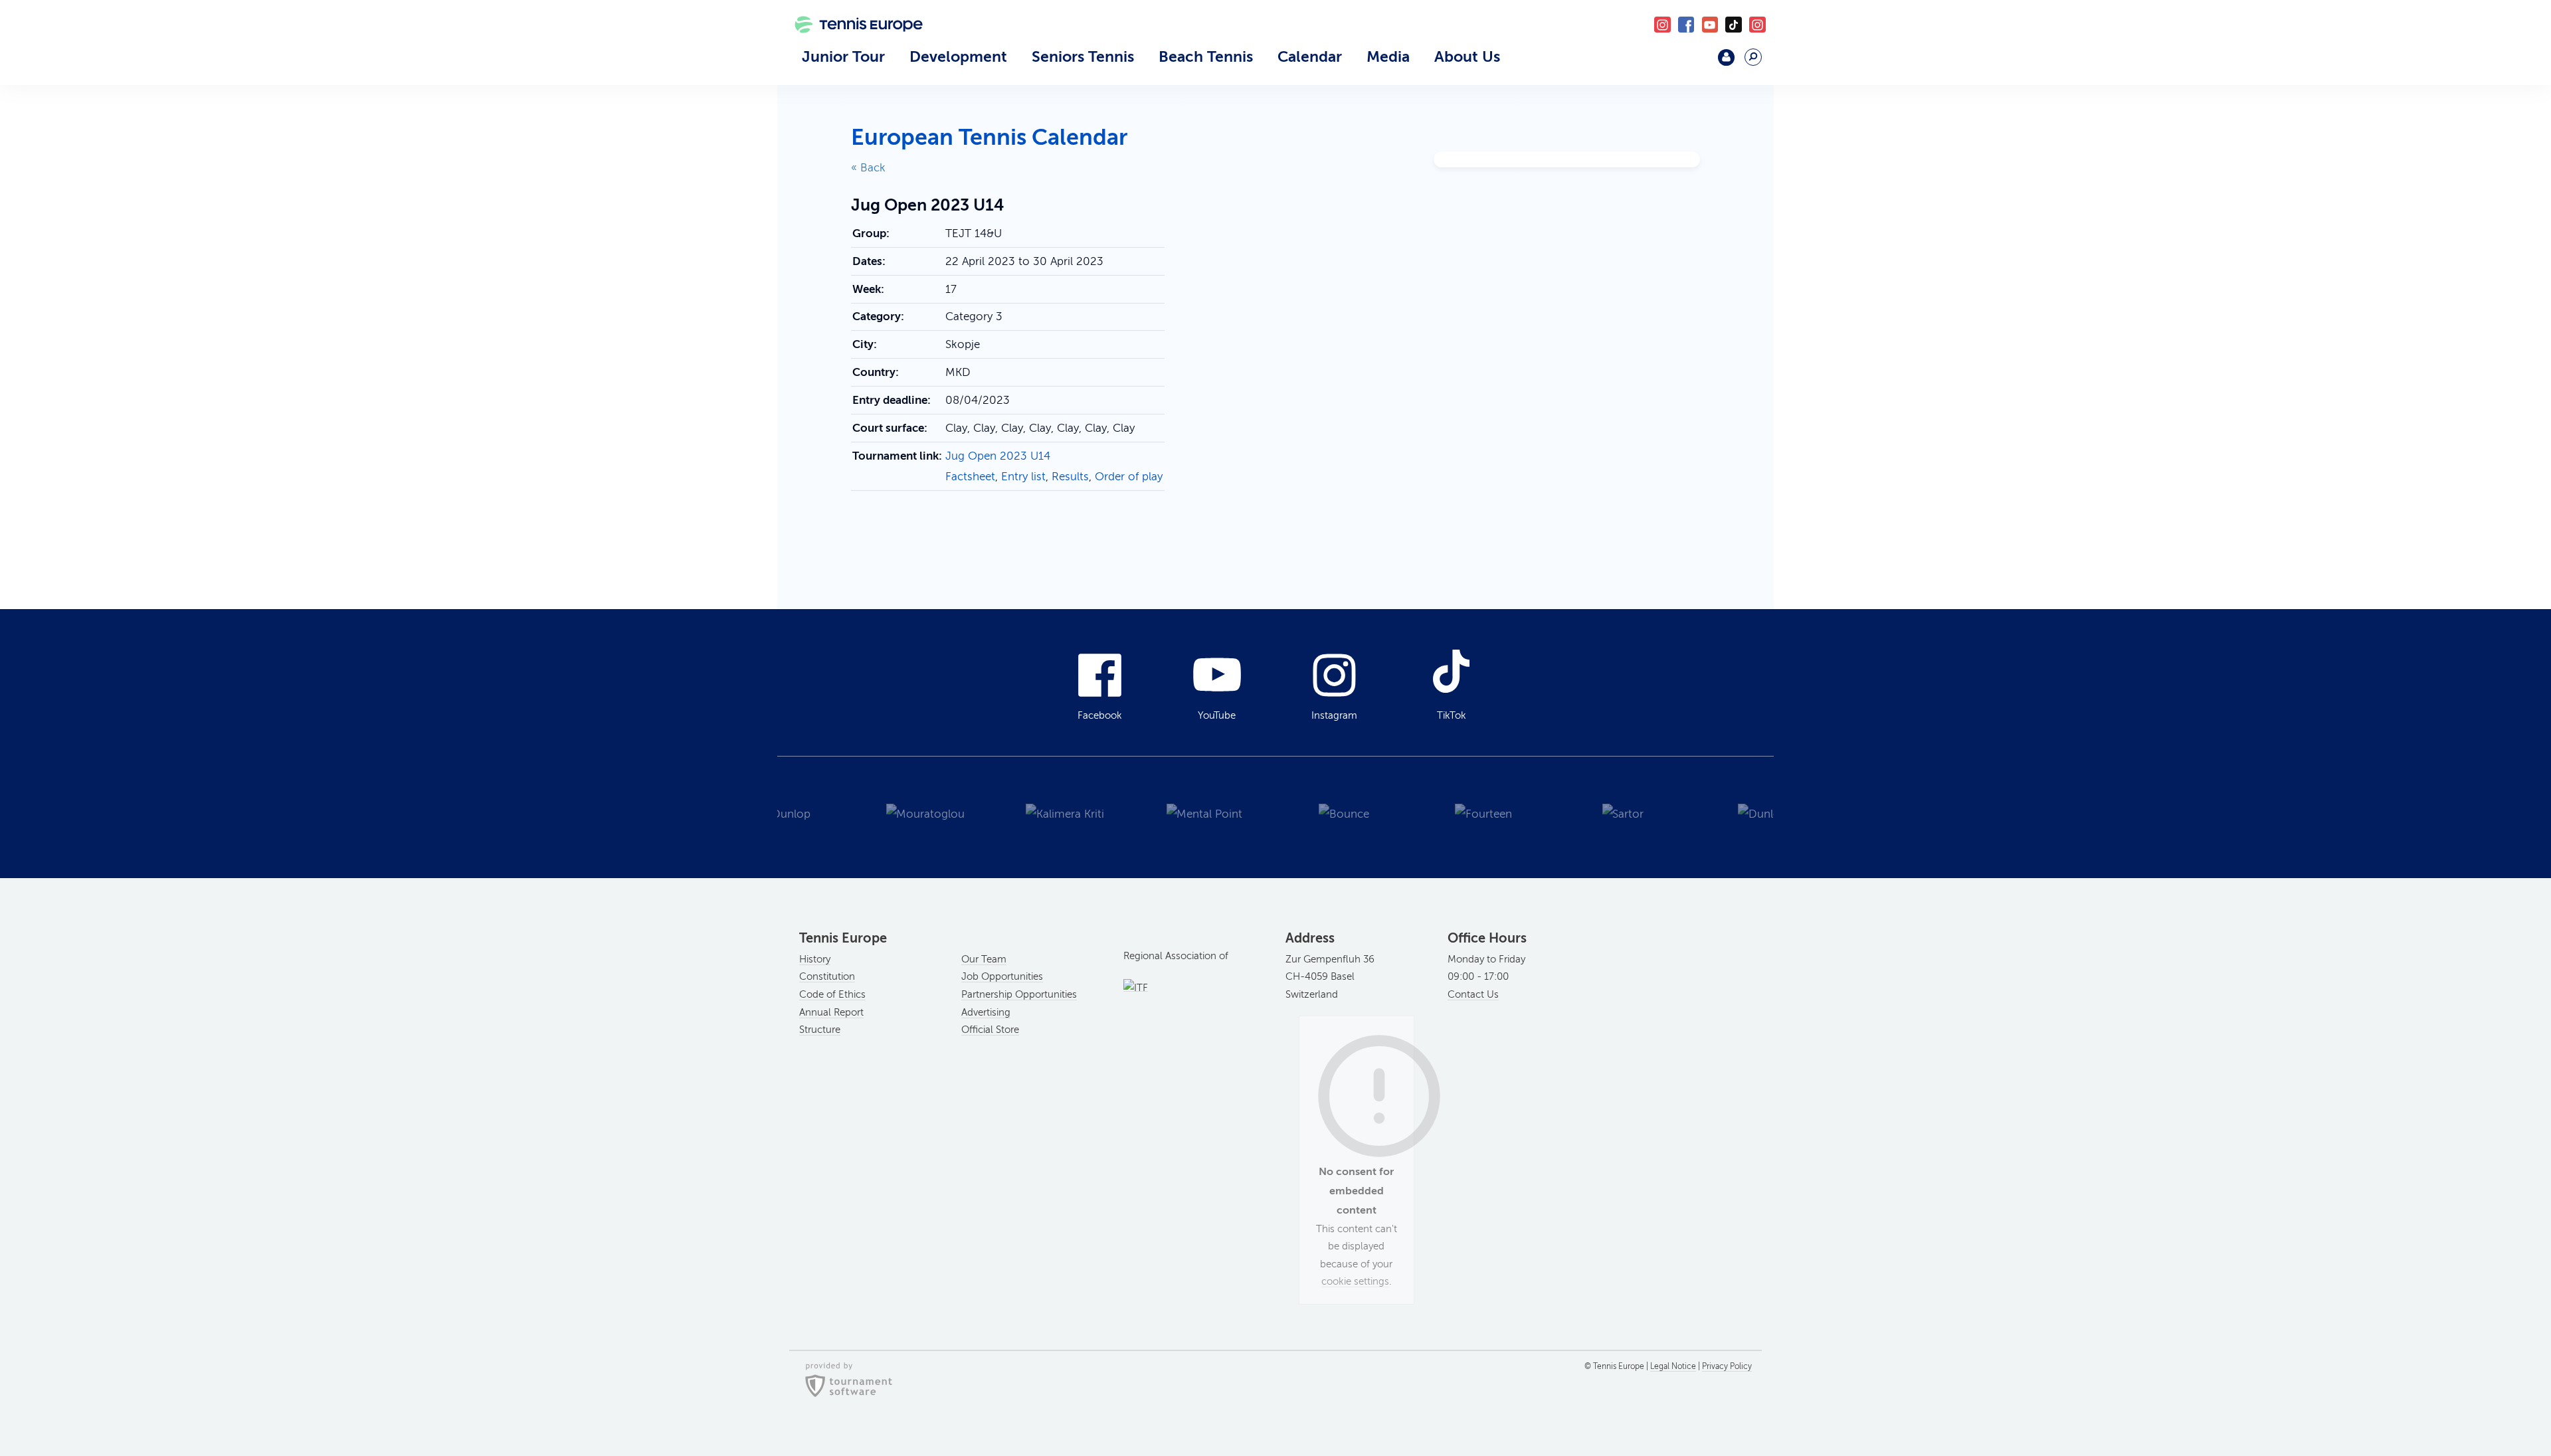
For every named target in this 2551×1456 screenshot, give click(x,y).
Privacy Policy (1727, 1366)
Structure (820, 1030)
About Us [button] (1467, 56)
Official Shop (1692, 63)
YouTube (1710, 25)
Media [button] (1388, 56)
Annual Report (831, 1012)
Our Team (984, 959)
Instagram (1334, 715)
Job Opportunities (1002, 976)
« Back (868, 168)
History (815, 959)
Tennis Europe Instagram (1757, 25)
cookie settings (1355, 1281)
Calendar (1310, 56)
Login (1726, 57)
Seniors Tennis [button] (1083, 56)
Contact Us (1473, 994)
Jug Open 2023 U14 (998, 456)
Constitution (827, 976)
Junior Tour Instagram (1662, 25)
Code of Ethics (832, 994)
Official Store (990, 1030)
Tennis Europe (852, 45)
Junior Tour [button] (843, 56)
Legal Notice (1673, 1366)
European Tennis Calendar (989, 137)
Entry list (1023, 477)
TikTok (1734, 25)
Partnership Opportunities (1019, 994)
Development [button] (958, 56)
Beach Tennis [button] (1206, 56)
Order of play (1129, 477)
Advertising (986, 1012)
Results (1070, 477)
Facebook (1686, 25)
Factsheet (970, 477)
